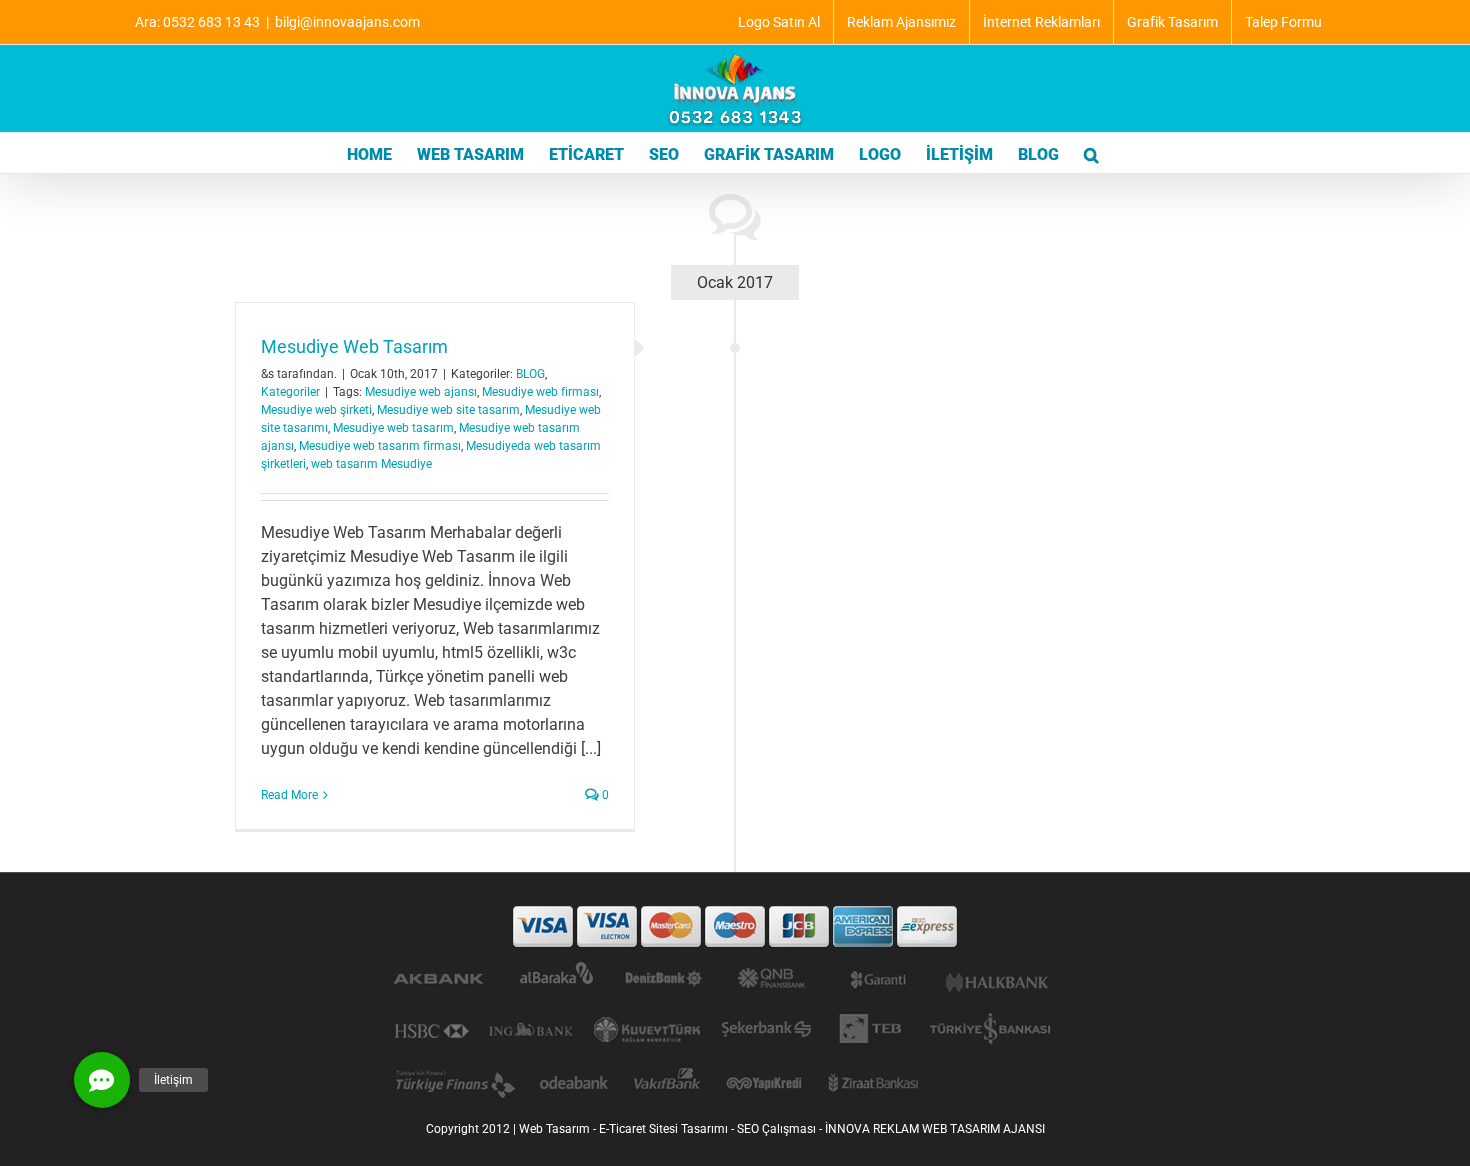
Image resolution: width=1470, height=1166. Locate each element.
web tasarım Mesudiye (371, 464)
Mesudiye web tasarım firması (380, 446)
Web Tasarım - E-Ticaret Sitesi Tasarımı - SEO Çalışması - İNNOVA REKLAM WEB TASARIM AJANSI (782, 1129)
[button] (1091, 153)
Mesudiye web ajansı (421, 392)
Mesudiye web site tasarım (448, 410)
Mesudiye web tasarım (393, 428)
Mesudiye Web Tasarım (354, 346)
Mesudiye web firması (540, 392)
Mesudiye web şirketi (316, 410)
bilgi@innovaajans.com (347, 22)
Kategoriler (290, 392)
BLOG (530, 374)
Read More (289, 795)
